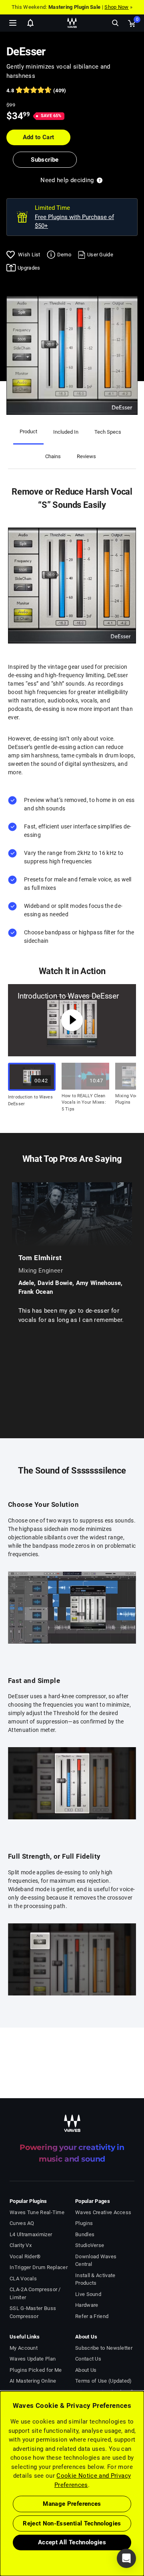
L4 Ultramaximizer (31, 2234)
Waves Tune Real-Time (37, 2212)
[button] (0, 2535)
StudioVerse (90, 2245)
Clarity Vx (21, 2245)
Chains (53, 456)
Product (28, 431)
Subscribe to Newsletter (104, 2348)
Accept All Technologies (72, 2542)
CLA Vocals (23, 2279)
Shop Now (116, 7)
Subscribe (45, 160)
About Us (86, 2370)
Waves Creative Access (103, 2212)
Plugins (84, 2223)
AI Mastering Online (33, 2381)
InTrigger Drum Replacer (39, 2267)
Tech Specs (108, 432)
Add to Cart (39, 137)
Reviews (86, 456)
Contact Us (88, 2359)
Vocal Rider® (25, 2256)
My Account (24, 2348)
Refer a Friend (92, 2316)
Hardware (87, 2305)
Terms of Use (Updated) (104, 2381)
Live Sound (88, 2294)
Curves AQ (22, 2223)
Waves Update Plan (33, 2359)
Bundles (85, 2234)
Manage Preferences (72, 2504)
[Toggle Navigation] (13, 23)
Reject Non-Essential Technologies (72, 2523)
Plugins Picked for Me (36, 2370)
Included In (66, 432)
